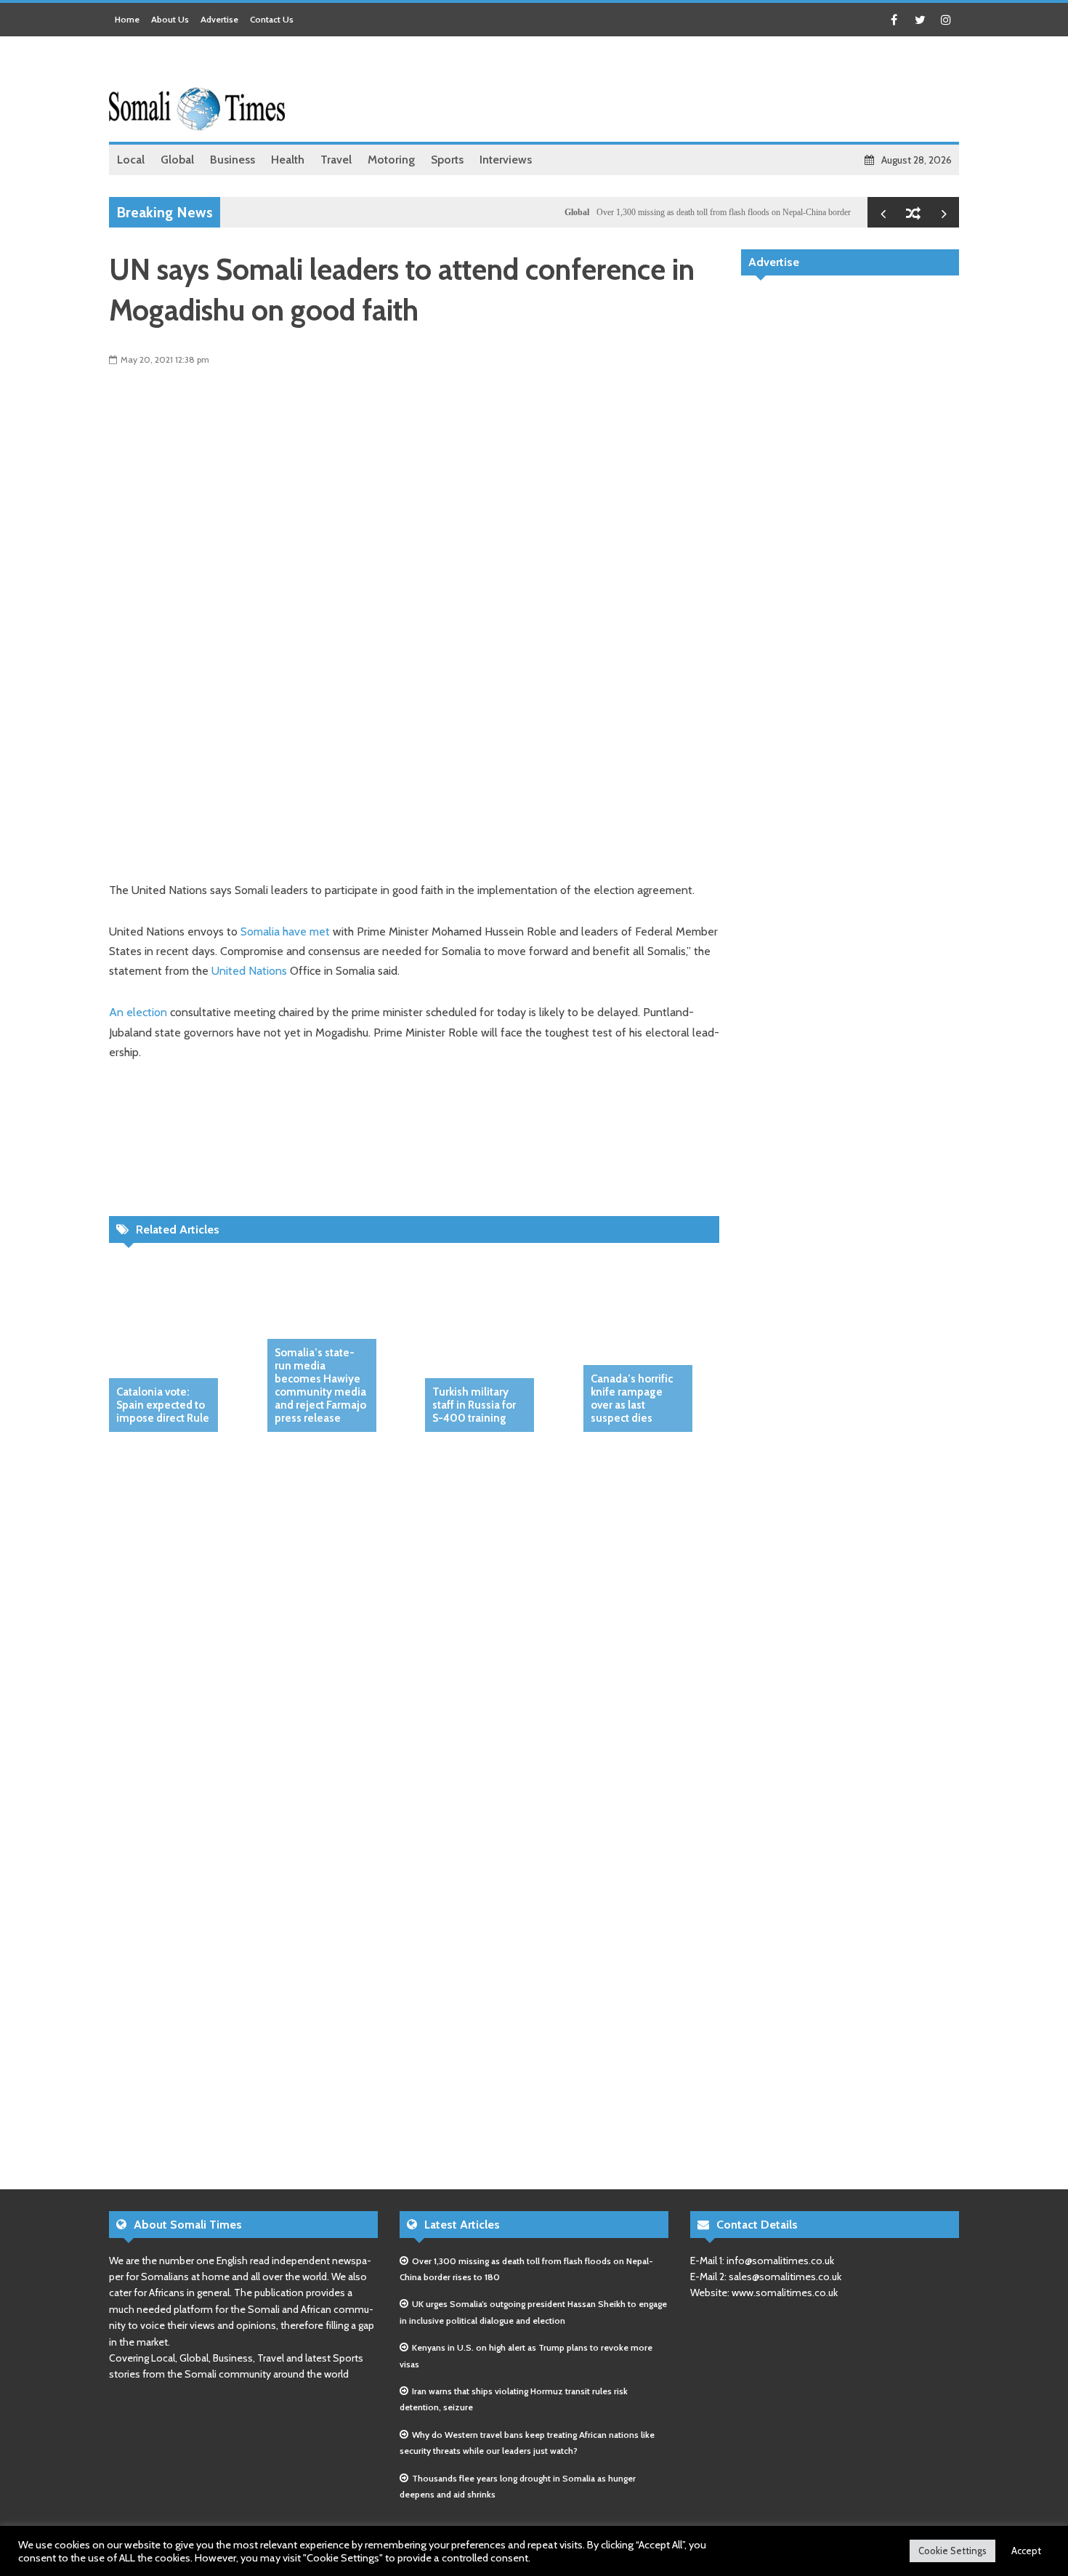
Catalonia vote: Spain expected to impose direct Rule (163, 1405)
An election (138, 1012)
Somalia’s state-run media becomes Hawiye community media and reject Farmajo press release (320, 1385)
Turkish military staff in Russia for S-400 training (474, 1405)
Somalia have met (285, 931)
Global (541, 212)
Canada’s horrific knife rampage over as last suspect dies (632, 1398)
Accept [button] (1026, 2551)
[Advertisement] (695, 91)
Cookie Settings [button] (952, 2551)
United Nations (249, 971)
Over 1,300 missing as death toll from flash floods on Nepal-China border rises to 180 (708, 212)
